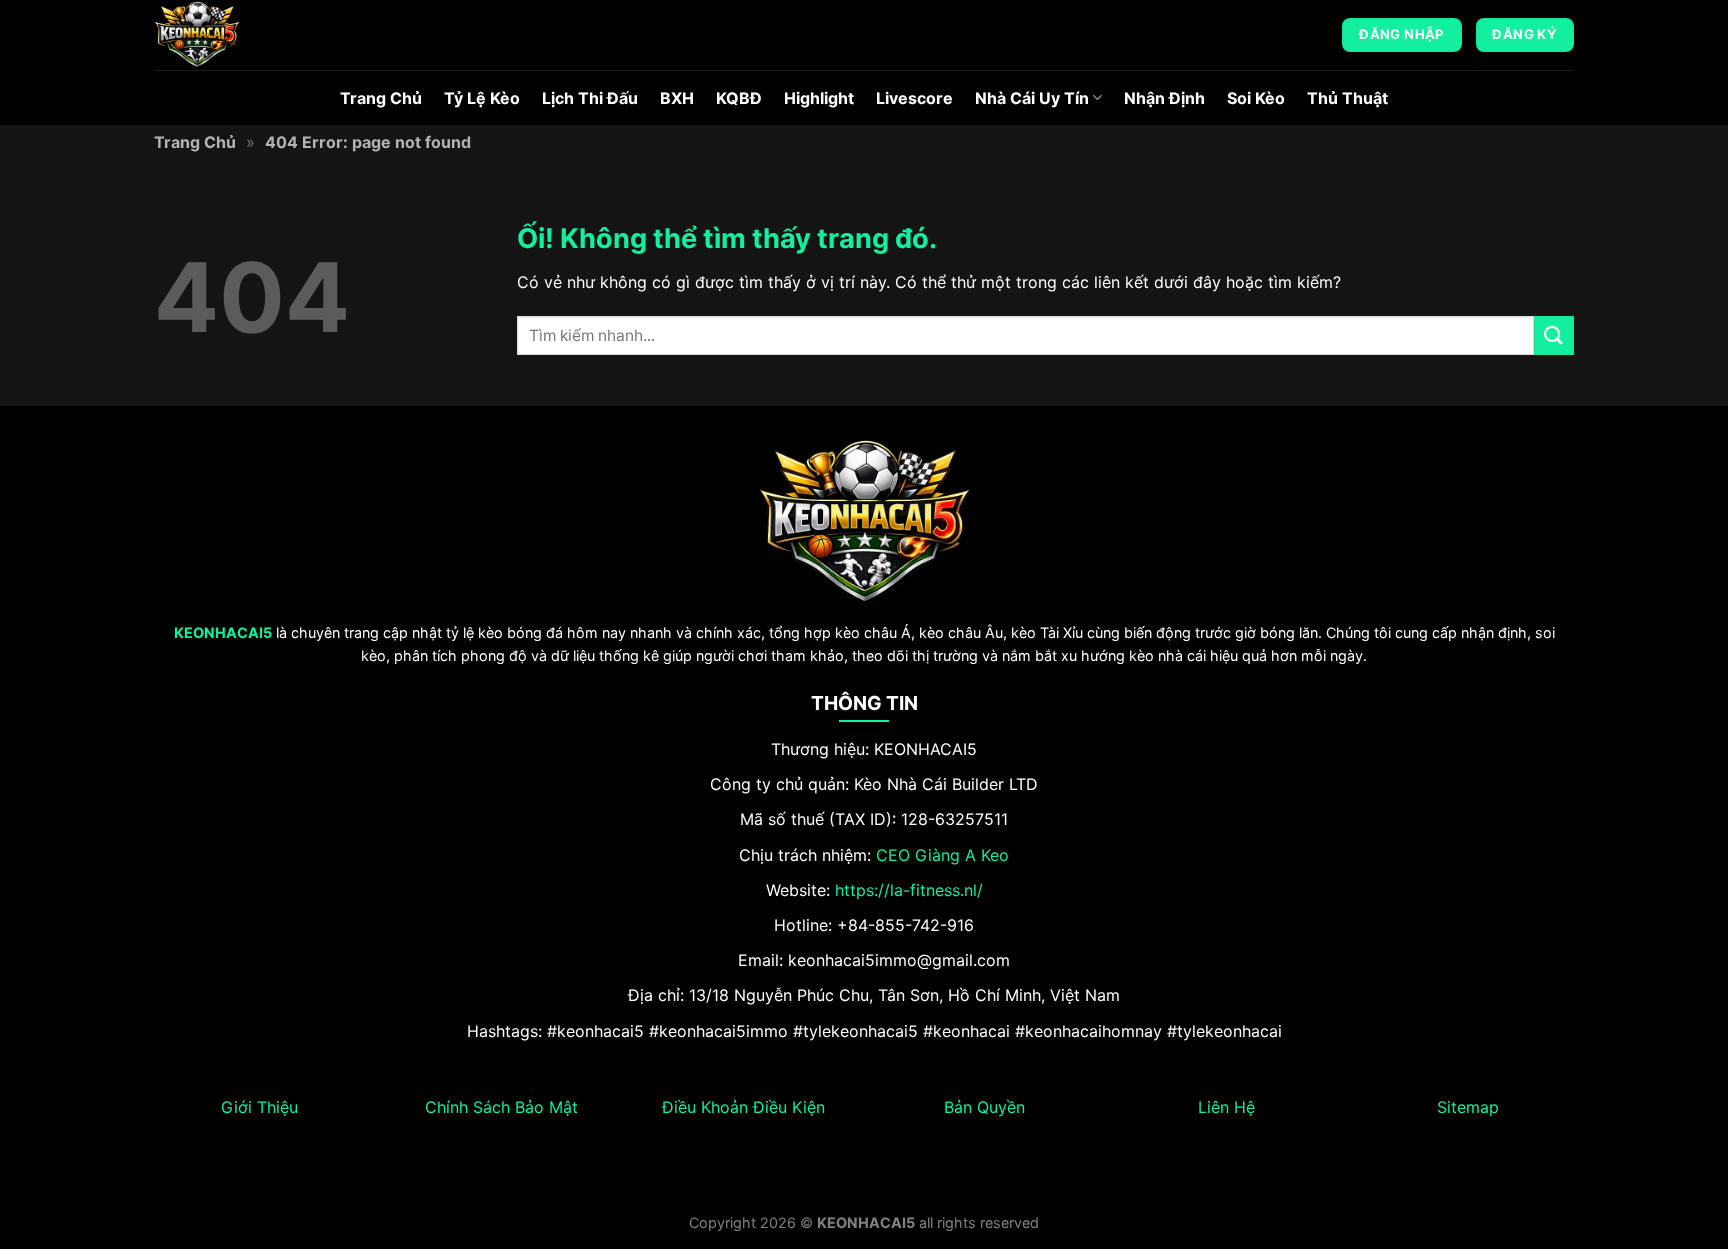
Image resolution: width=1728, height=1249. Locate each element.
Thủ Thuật (1347, 98)
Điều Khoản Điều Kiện (743, 1107)
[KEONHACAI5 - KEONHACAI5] (254, 35)
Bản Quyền (984, 1107)
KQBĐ (739, 98)
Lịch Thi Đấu (590, 98)
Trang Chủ (381, 98)
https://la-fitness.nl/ (909, 890)
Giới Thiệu (259, 1107)
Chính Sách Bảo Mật (501, 1107)
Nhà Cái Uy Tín (1032, 98)
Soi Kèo (1256, 98)
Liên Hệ (1226, 1107)
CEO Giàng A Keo (942, 855)
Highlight (819, 98)
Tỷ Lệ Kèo (482, 98)
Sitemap (1468, 1107)
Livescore (914, 98)
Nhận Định (1164, 98)
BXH (677, 98)
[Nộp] (1554, 335)
